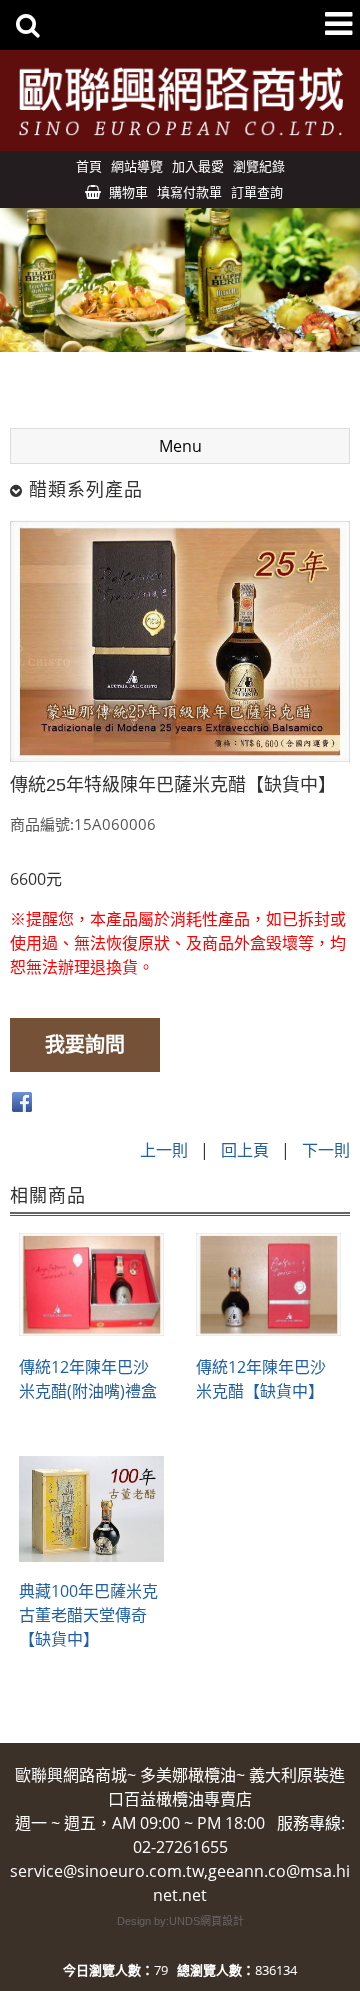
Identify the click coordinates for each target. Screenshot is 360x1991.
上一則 (164, 1150)
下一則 (326, 1150)
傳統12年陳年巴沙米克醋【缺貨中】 (261, 1379)
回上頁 (245, 1150)
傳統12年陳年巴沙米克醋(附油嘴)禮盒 (88, 1379)
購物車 (128, 192)
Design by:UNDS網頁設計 (180, 1921)
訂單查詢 (257, 192)
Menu (180, 446)
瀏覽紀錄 (259, 166)
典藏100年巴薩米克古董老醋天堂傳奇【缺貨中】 (88, 1615)
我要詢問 (85, 1044)
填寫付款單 (189, 192)
